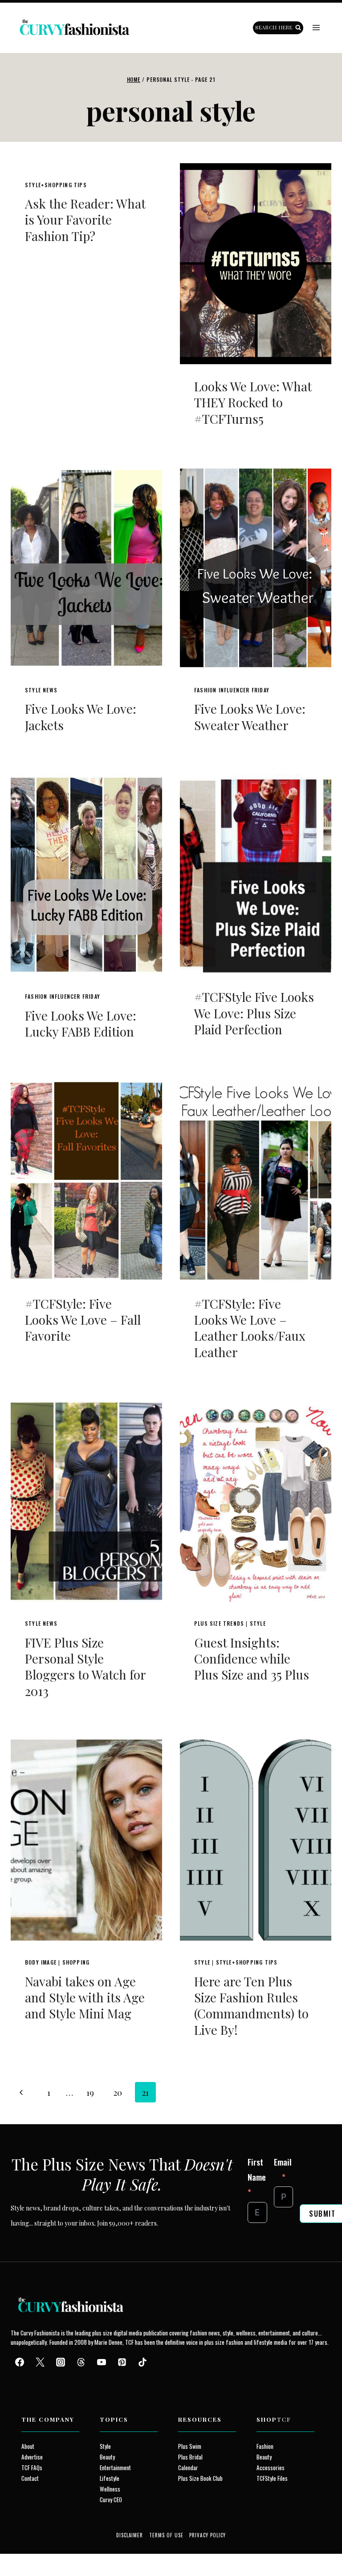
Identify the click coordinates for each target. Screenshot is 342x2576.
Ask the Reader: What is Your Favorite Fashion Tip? (85, 220)
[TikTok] (142, 2362)
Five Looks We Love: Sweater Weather (250, 717)
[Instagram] (61, 2362)
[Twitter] (40, 2362)
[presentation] (256, 264)
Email (283, 2162)
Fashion (265, 2446)
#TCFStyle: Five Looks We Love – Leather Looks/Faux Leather (250, 1328)
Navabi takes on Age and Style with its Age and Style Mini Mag (85, 1997)
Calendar (188, 2467)
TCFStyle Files (272, 2478)
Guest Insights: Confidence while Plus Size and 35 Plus (252, 1659)
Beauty (107, 2457)
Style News (41, 690)
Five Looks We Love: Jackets (81, 717)
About (28, 2446)
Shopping (76, 1962)
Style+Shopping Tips (56, 185)
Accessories (271, 2467)
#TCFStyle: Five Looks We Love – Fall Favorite (83, 1320)
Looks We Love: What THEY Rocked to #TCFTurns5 (253, 402)
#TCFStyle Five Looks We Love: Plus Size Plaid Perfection (254, 1013)
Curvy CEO (111, 2500)
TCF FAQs (32, 2467)
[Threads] (81, 2362)
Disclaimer (130, 2535)
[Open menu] (316, 28)
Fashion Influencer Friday (232, 690)
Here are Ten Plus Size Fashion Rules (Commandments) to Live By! (251, 2005)
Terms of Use (166, 2535)
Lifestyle (110, 2478)
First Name (257, 2169)
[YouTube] (102, 2362)
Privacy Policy (208, 2535)
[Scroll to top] (23, 2549)
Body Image (41, 1962)
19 (90, 2092)
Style (258, 1623)
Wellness (110, 2489)
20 (118, 2092)
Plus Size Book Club (200, 2478)
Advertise (32, 2457)
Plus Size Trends (219, 1623)
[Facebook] (20, 2362)
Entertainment (115, 2467)
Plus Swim (190, 2446)
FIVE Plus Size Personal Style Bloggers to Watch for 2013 (85, 1667)
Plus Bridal (190, 2457)
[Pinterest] (122, 2362)
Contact (30, 2478)
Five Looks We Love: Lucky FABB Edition (81, 1023)
